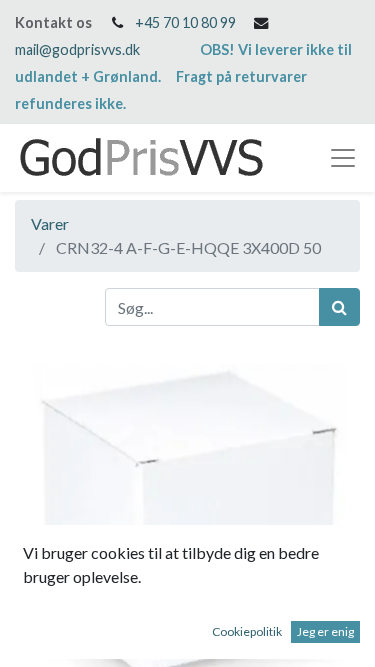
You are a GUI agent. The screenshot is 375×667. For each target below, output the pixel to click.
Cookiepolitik (247, 631)
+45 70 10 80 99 (185, 22)
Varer (50, 223)
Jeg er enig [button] (325, 631)
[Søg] (339, 307)
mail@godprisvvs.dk (77, 49)
